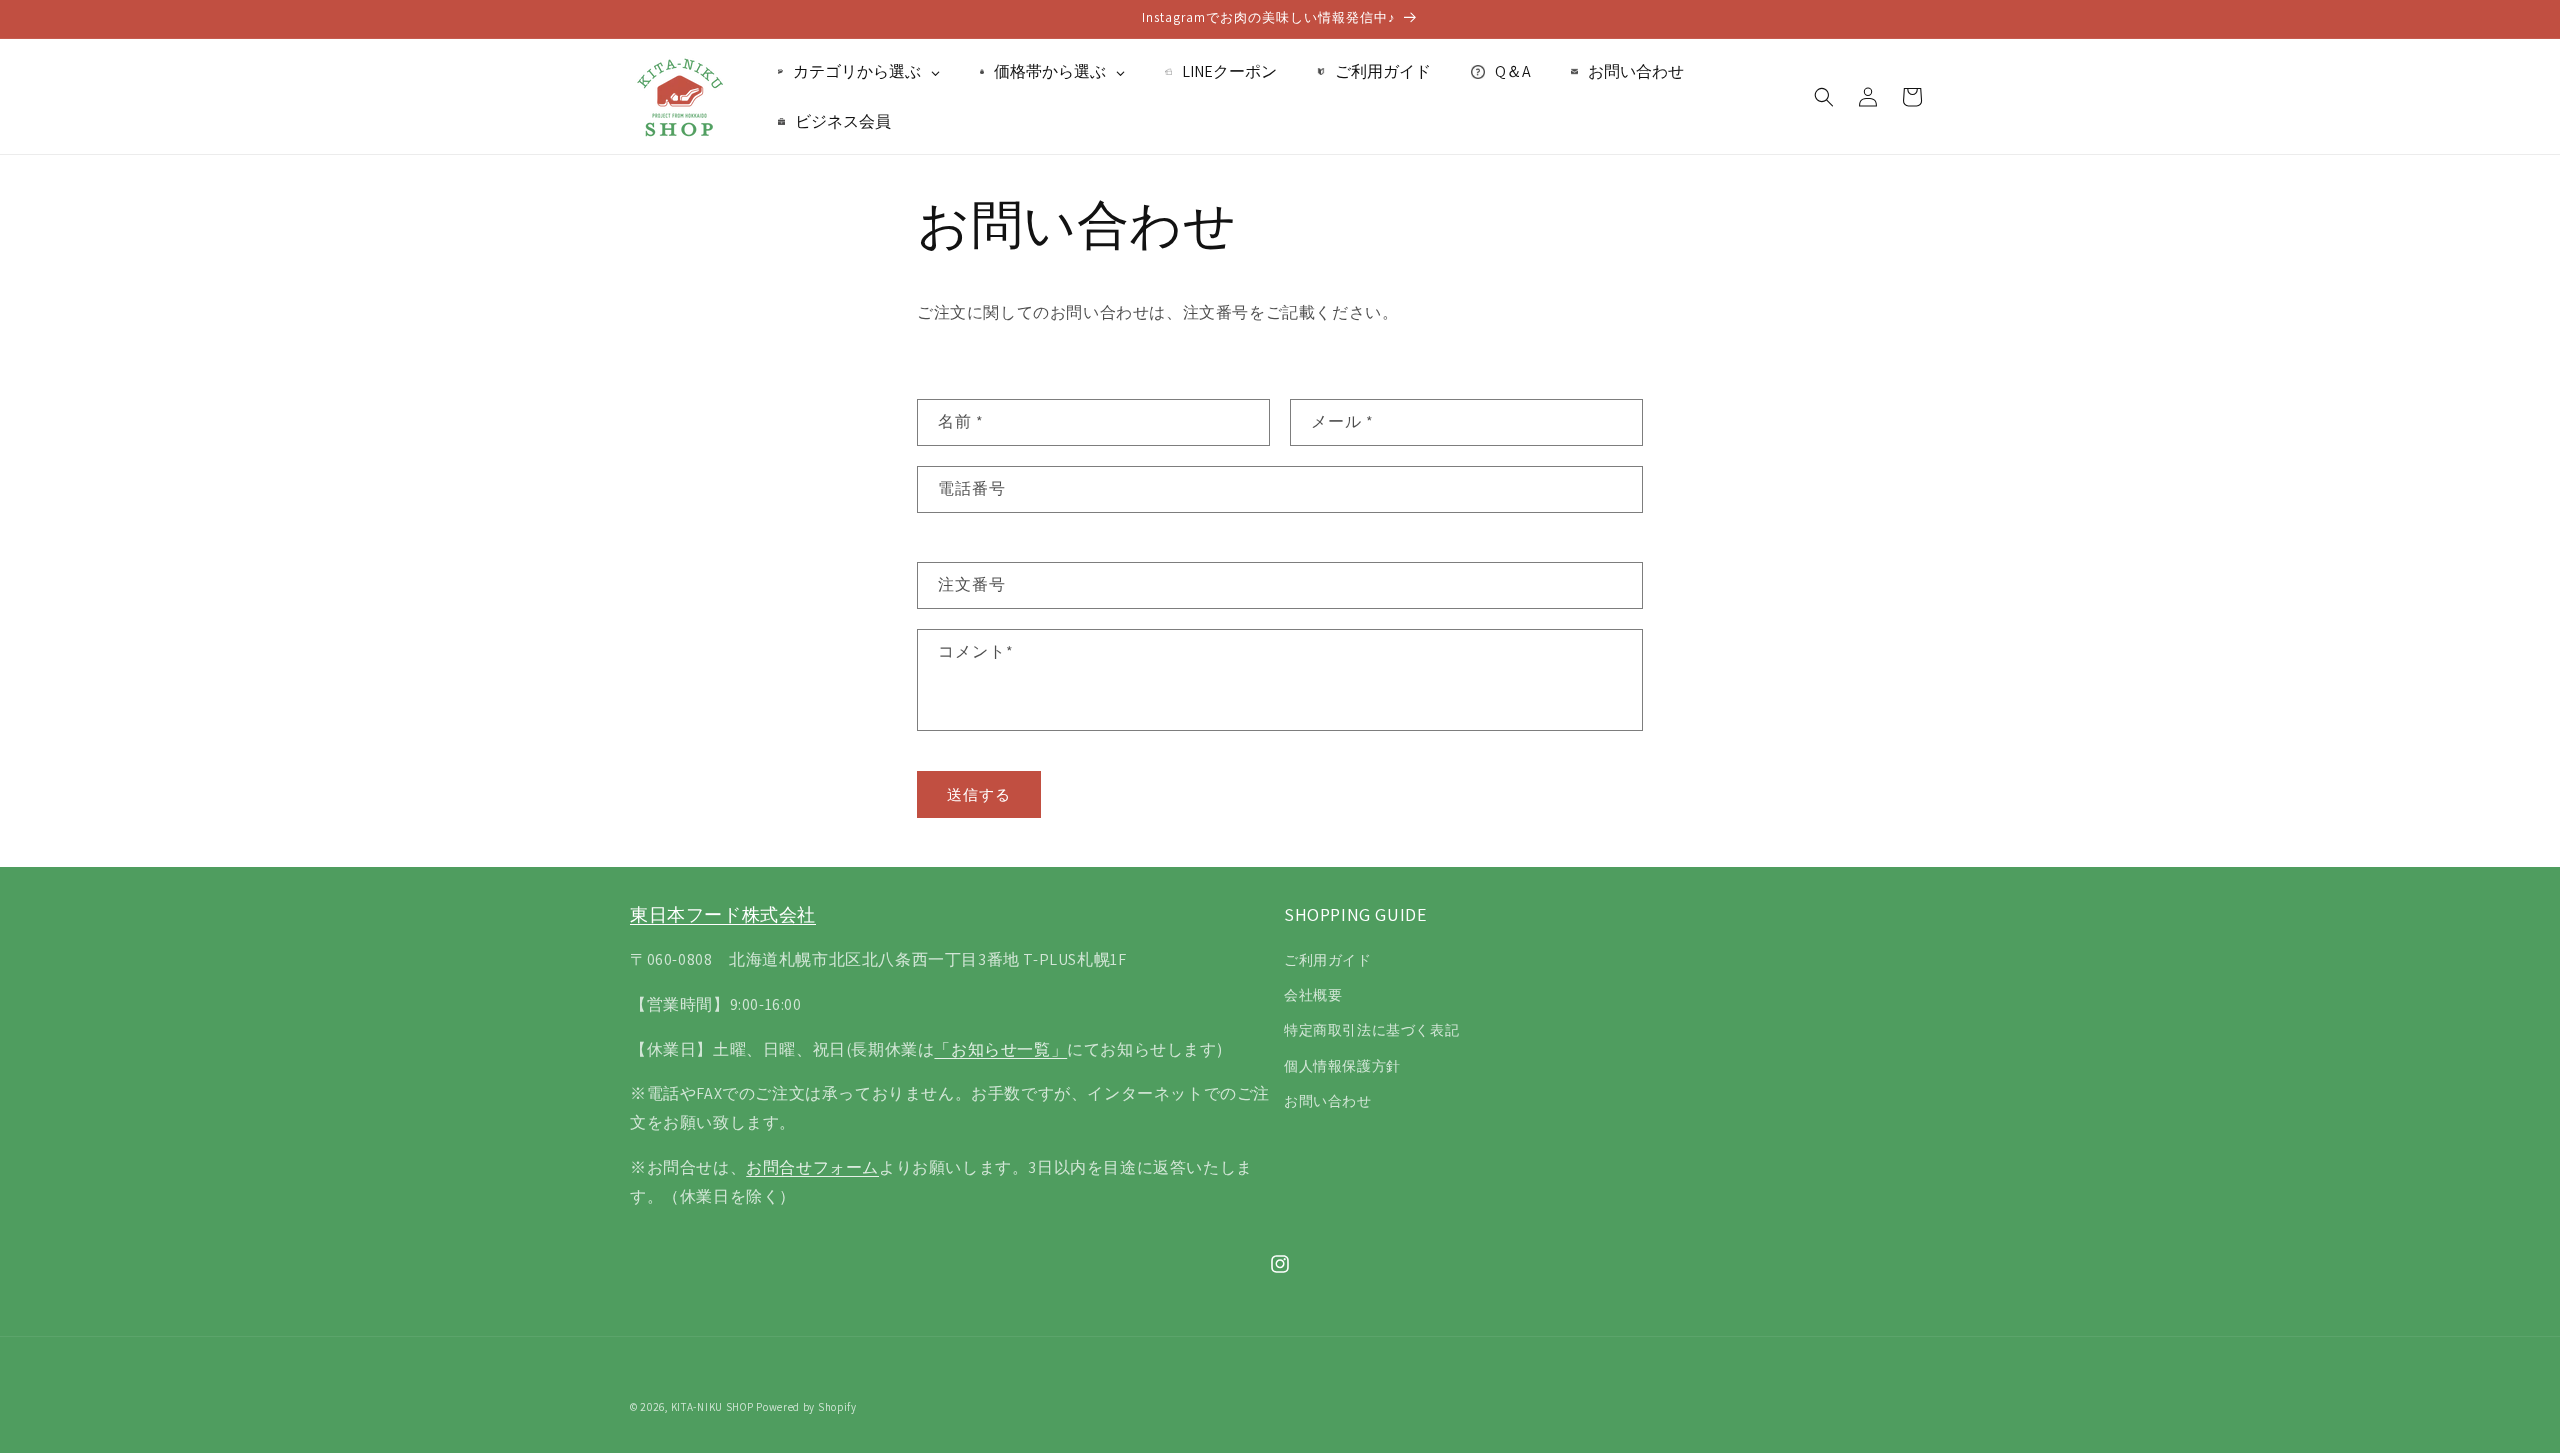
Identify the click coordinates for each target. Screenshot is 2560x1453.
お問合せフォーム (812, 1167)
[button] (1824, 97)
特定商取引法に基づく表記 (1371, 1030)
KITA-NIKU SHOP (712, 1407)
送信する (979, 794)
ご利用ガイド (1328, 960)
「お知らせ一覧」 (1000, 1049)
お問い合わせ (1328, 1101)
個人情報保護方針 (1342, 1066)
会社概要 (1313, 995)
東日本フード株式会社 (723, 914)
